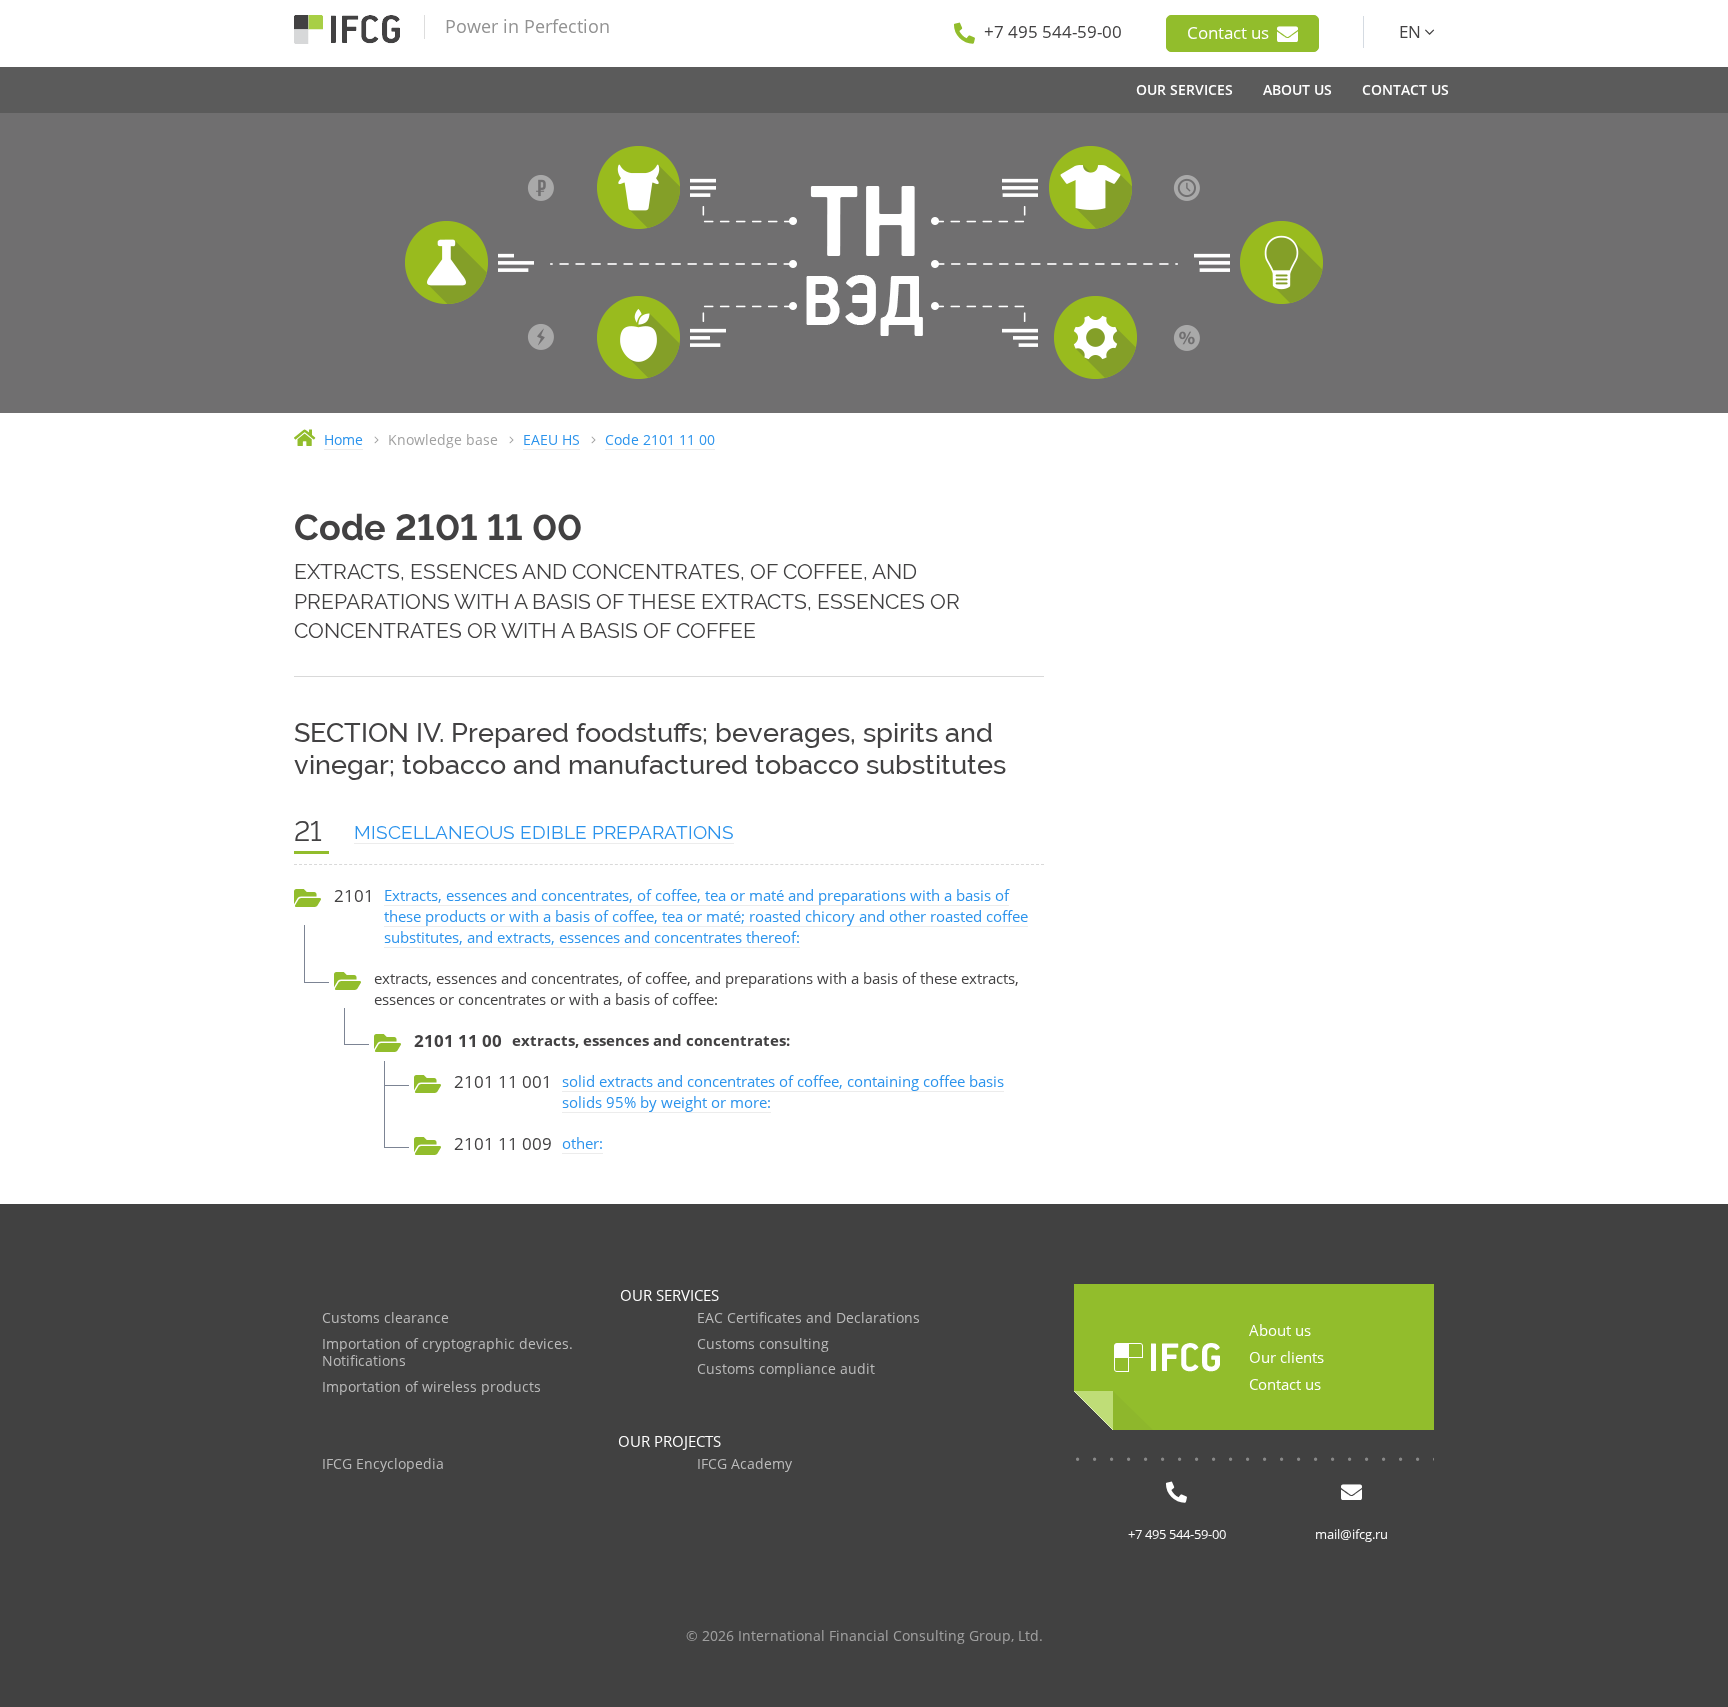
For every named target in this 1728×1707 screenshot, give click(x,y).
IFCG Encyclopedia (383, 1464)
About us (1280, 1330)
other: (582, 1143)
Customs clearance (385, 1318)
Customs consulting (763, 1344)
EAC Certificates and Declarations (808, 1318)
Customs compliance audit (786, 1369)
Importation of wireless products (431, 1387)
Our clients (1286, 1357)
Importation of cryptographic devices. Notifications (447, 1353)
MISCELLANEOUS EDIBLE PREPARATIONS (544, 832)
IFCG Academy (744, 1464)
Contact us (1230, 32)
